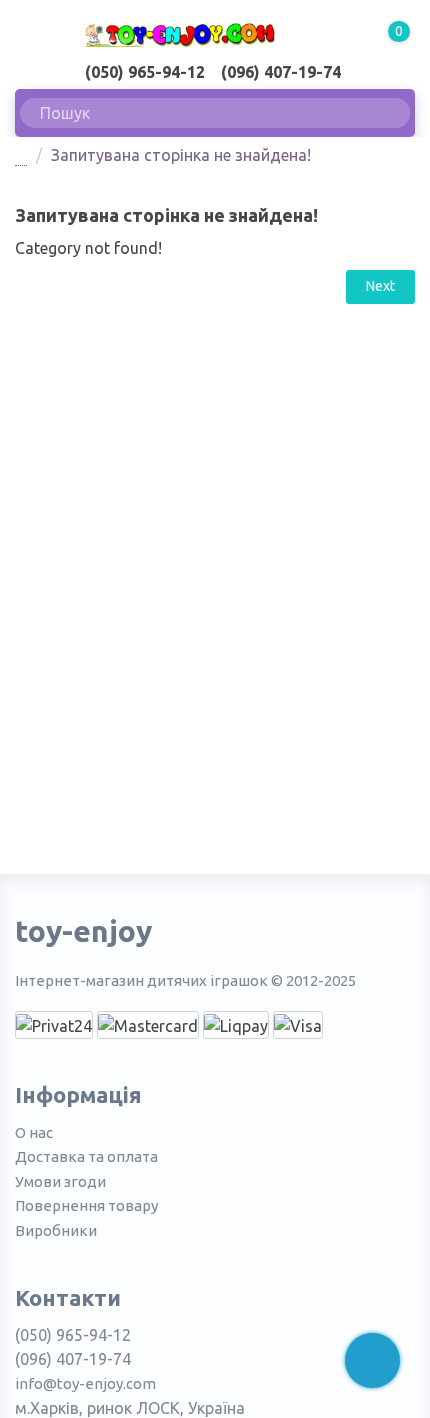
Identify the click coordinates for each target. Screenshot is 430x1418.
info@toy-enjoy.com (85, 1383)
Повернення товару (86, 1205)
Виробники (56, 1230)
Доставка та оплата (86, 1156)
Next (380, 286)
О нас (34, 1132)
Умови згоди (60, 1181)
